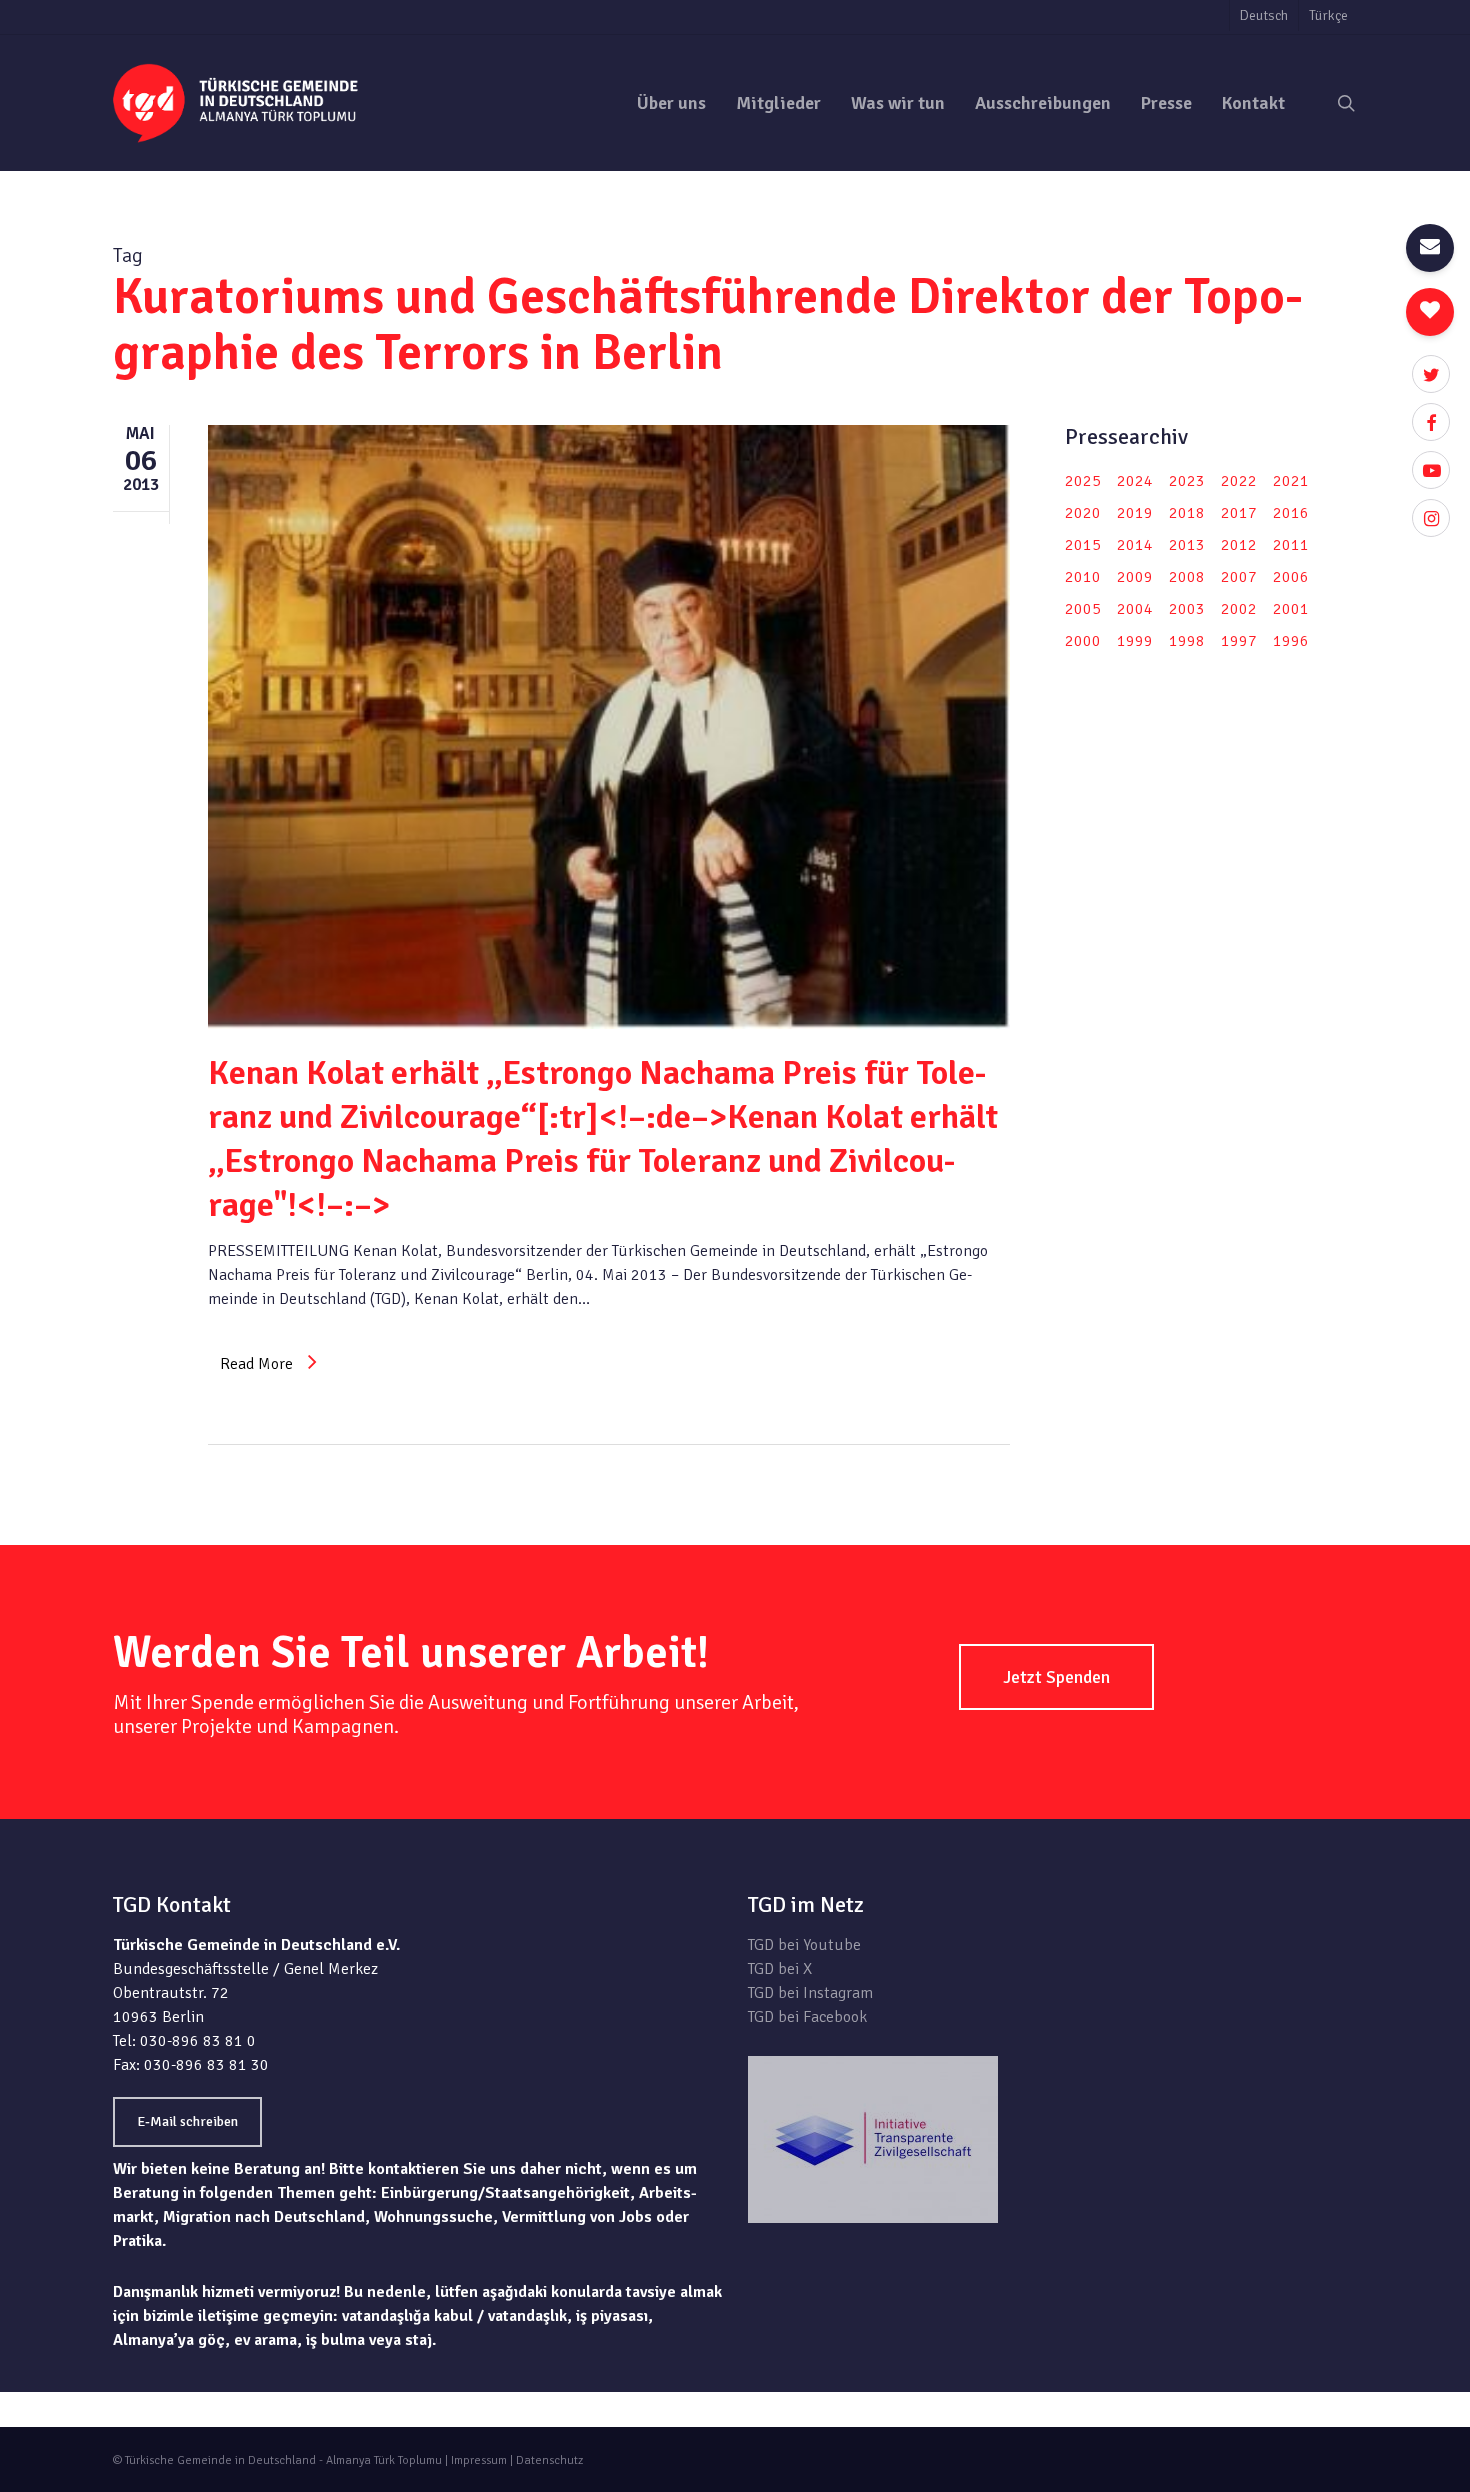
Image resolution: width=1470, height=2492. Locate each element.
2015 (1083, 545)
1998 (1187, 641)
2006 (1291, 577)
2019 (1135, 513)
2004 (1135, 609)
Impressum (479, 2460)
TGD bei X (780, 1969)
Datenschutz (549, 2460)
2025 (1083, 481)
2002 (1239, 609)
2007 (1239, 577)
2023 (1187, 481)
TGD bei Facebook (807, 2017)
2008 (1187, 577)
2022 (1239, 481)
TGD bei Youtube (804, 1945)
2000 (1083, 641)
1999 (1135, 641)
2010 (1083, 577)
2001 (1291, 609)
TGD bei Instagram (810, 1993)
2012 (1239, 545)
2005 (1083, 609)
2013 (1187, 545)
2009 (1135, 577)
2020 (1083, 513)
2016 (1291, 513)
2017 (1239, 513)
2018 (1187, 513)
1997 (1239, 641)
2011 (1291, 545)
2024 (1135, 481)
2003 (1187, 609)
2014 (1135, 545)
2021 (1291, 481)
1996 (1291, 641)
